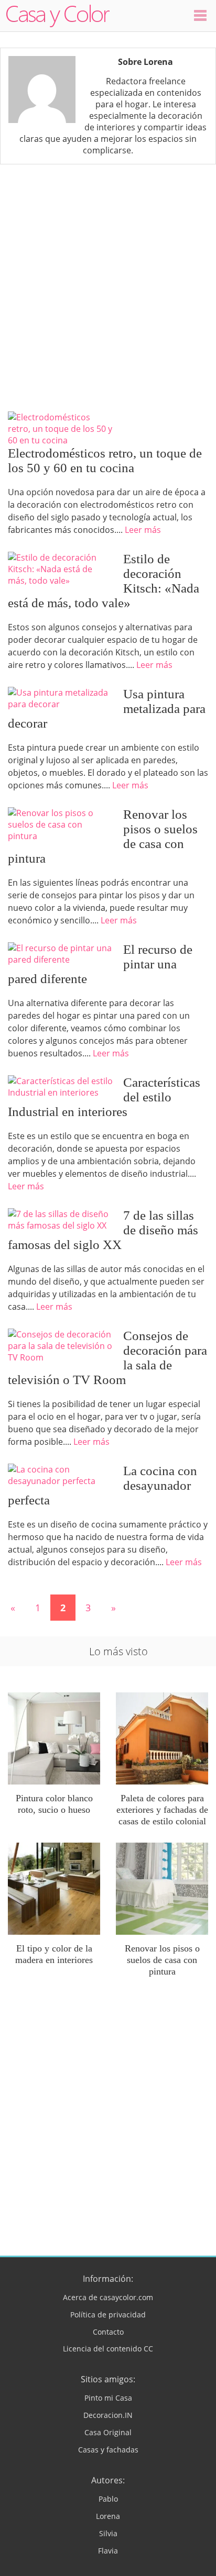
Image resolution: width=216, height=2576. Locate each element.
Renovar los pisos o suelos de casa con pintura (162, 1960)
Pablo (108, 2499)
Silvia (108, 2533)
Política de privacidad (108, 2315)
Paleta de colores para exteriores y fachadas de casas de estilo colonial (162, 1810)
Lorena (108, 2516)
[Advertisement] (108, 288)
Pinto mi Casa (108, 2398)
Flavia (108, 2551)
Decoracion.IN (108, 2415)
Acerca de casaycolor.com (108, 2297)
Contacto (108, 2332)
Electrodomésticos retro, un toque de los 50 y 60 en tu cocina (105, 460)
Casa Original (108, 2432)
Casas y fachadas (108, 2450)
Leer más (143, 530)
